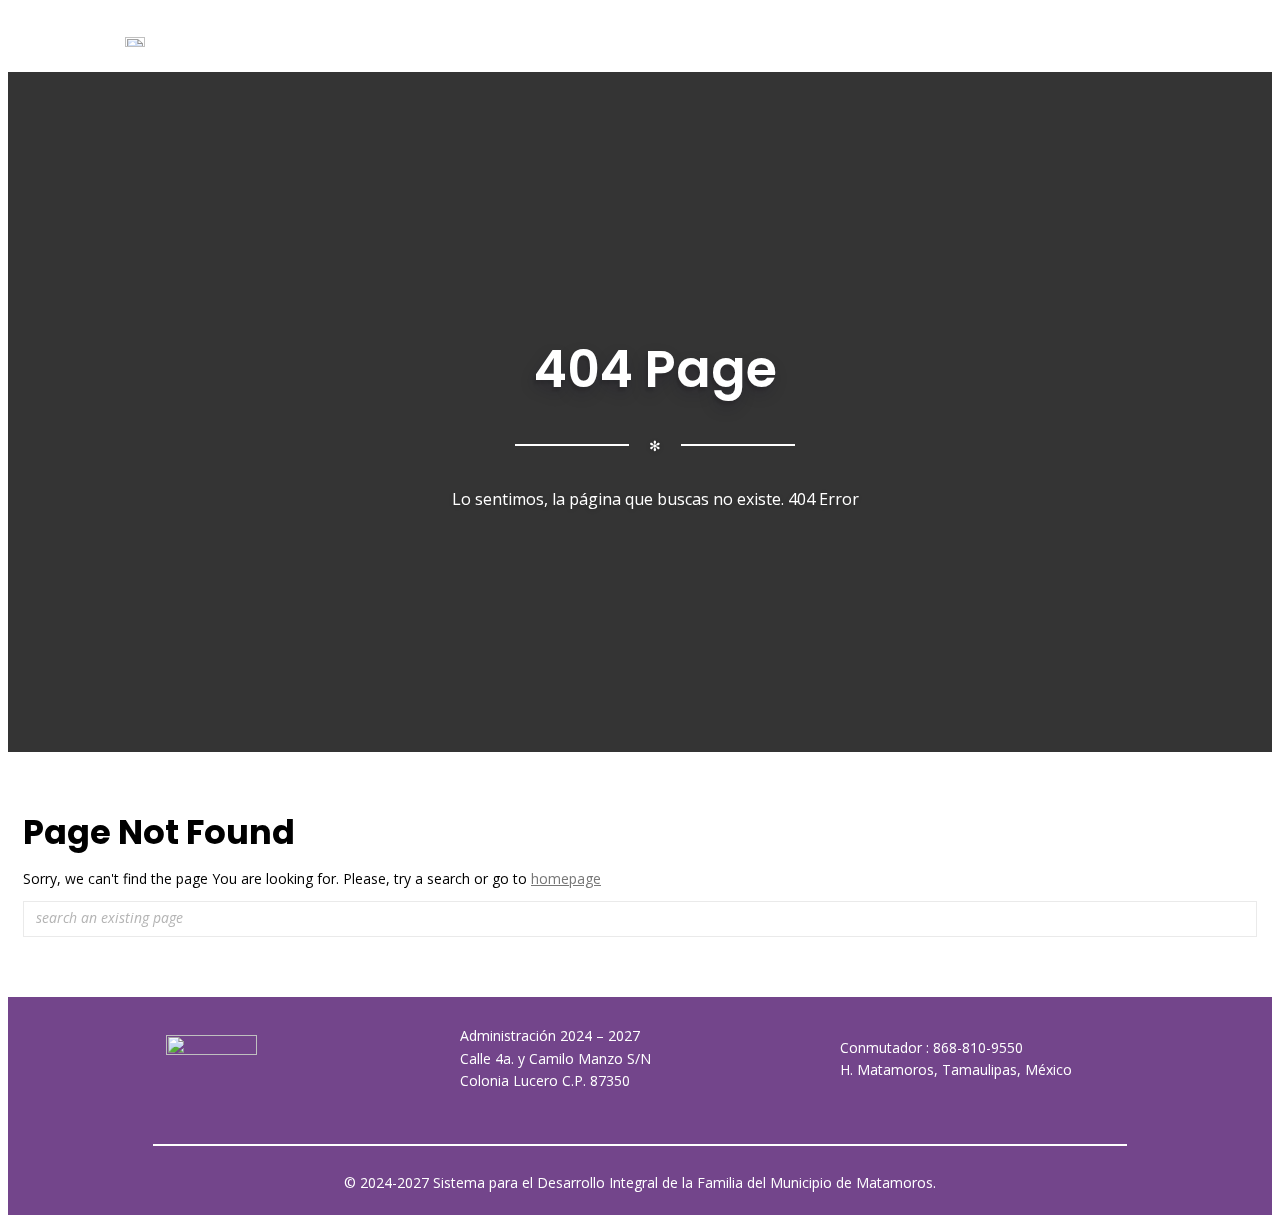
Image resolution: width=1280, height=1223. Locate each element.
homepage (566, 878)
